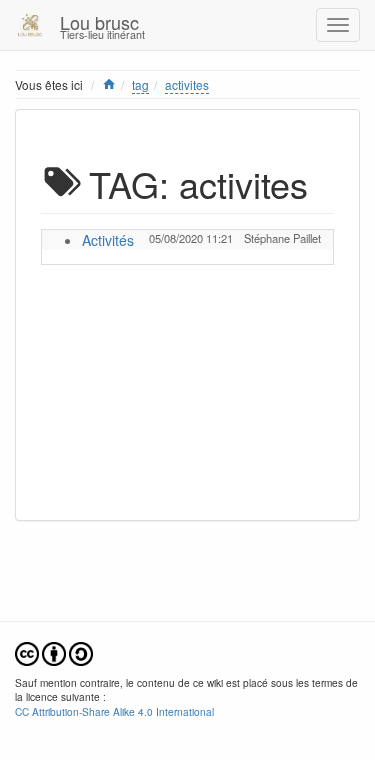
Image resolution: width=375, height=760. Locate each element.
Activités (108, 240)
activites (187, 84)
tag (140, 84)
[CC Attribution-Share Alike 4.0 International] (54, 651)
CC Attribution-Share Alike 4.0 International (114, 711)
